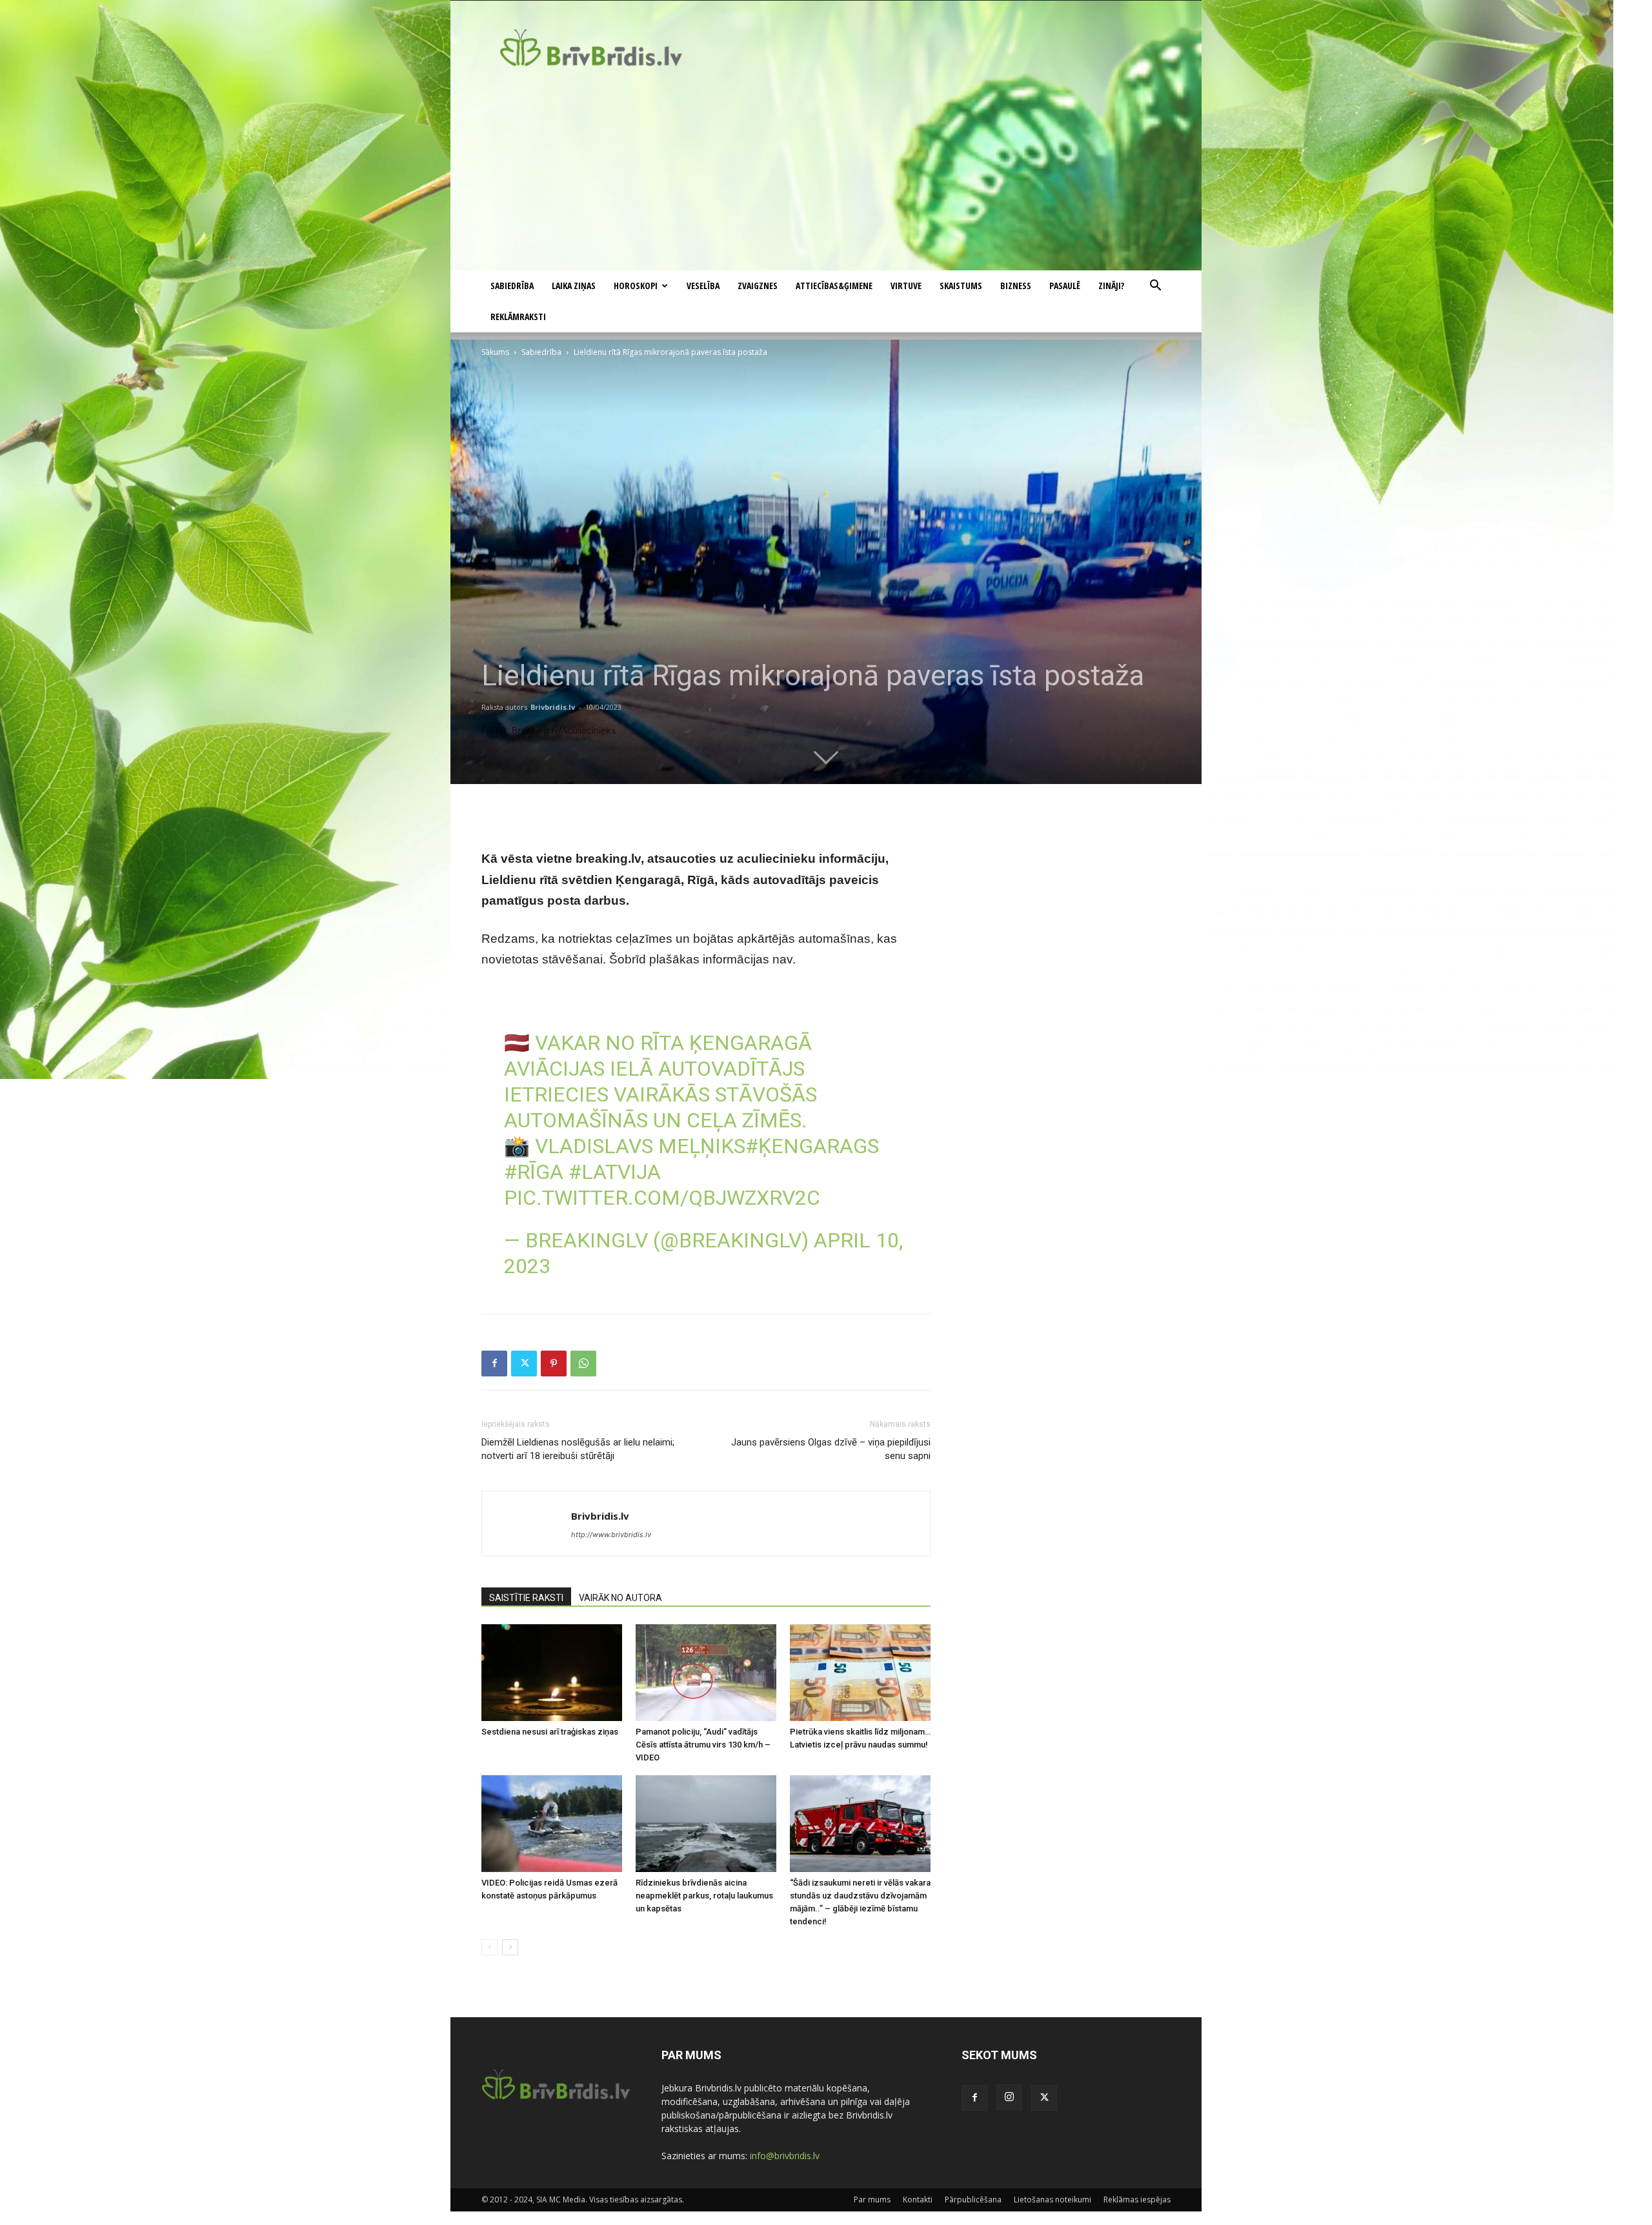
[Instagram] (1009, 2097)
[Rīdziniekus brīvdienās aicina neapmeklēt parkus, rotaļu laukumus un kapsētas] (706, 1824)
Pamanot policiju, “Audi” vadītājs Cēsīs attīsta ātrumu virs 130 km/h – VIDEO (703, 1745)
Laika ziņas (574, 286)
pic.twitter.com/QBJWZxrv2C (662, 1198)
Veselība (703, 286)
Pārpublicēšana (973, 2200)
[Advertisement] (826, 174)
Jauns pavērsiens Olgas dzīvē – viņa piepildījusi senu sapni (831, 1449)
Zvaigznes (758, 286)
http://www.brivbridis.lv (611, 1535)
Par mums (872, 2200)
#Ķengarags (812, 1146)
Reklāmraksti (518, 317)
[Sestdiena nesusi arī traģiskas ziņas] (552, 1673)
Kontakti (918, 2200)
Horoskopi (636, 286)
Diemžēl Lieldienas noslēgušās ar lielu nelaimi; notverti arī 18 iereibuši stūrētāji (578, 1449)
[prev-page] (489, 1947)
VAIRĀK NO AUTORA (620, 1598)
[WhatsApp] (583, 1364)
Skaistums (961, 286)
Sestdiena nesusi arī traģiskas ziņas (550, 1732)
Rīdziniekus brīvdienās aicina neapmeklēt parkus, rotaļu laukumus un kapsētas (704, 1896)
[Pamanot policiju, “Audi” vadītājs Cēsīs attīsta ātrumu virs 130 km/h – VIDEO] (706, 1673)
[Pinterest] (554, 1364)
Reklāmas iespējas (1137, 2200)
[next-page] (510, 1947)
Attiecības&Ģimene (834, 286)
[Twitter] (524, 1364)
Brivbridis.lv (553, 707)
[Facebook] (494, 1364)
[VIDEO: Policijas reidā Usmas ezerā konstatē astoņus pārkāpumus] (552, 1824)
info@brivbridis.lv (785, 2156)
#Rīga (534, 1172)
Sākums (495, 352)
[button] (1155, 287)
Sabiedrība (512, 286)
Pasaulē (1065, 286)
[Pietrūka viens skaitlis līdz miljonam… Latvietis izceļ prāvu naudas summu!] (860, 1673)
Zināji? (1111, 286)
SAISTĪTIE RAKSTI (526, 1598)
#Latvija (615, 1172)
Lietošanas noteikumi (1053, 2200)
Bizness (1016, 286)
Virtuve (906, 286)
